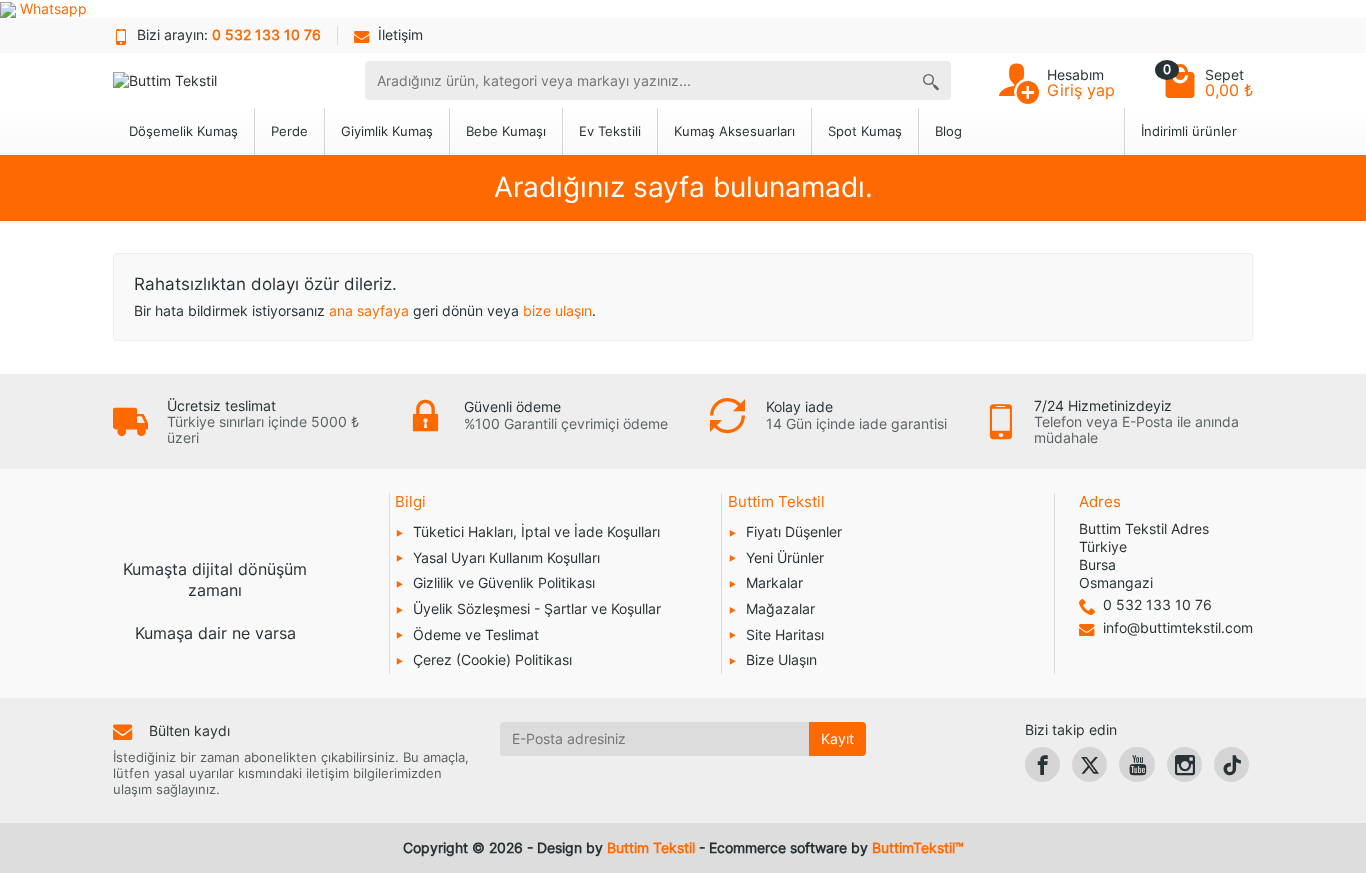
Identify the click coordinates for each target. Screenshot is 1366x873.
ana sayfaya (369, 310)
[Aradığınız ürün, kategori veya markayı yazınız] (931, 80)
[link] (1042, 764)
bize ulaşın (557, 310)
